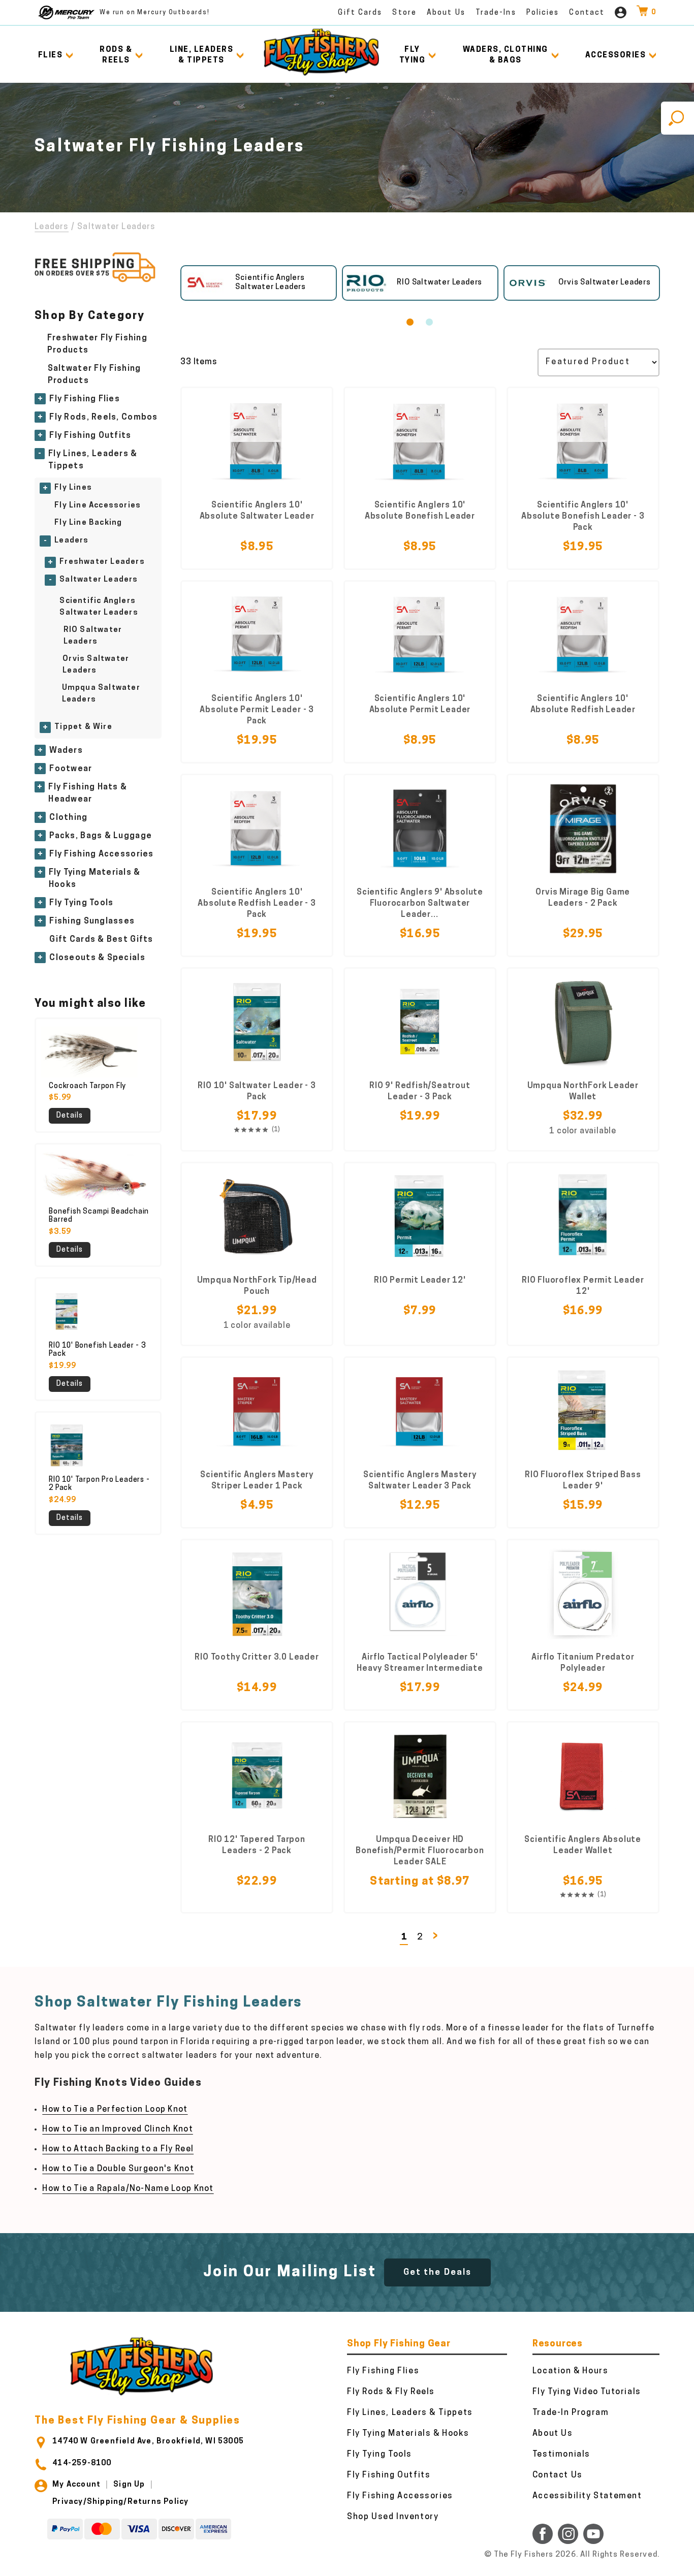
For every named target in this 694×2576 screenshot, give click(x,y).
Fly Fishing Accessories (101, 854)
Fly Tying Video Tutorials (587, 2392)
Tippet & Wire (83, 727)
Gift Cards (360, 13)
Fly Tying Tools (81, 903)
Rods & (116, 55)
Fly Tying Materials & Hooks (95, 879)
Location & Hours (571, 2371)
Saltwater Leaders (99, 580)
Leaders (52, 227)
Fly (413, 55)
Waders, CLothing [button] (506, 55)
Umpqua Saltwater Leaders (101, 694)
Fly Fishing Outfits (90, 436)
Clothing (68, 818)
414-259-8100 (82, 2463)
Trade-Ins (496, 13)
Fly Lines (73, 488)
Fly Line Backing (88, 523)
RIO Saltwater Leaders (93, 636)
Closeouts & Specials (97, 958)
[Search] (677, 118)
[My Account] (621, 12)
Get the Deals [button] (437, 2272)
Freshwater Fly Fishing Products (97, 344)
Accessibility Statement (587, 2496)
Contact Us (558, 2475)
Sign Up (129, 2485)
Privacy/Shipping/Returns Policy (120, 2502)
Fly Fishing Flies (85, 399)
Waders (66, 751)
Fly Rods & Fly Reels (391, 2392)
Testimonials (561, 2455)
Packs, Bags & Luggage (101, 836)
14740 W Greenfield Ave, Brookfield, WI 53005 (148, 2442)
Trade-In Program (571, 2413)
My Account (76, 2485)
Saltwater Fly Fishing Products (94, 375)
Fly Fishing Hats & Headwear (88, 793)
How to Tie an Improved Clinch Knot (118, 2129)
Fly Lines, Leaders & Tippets (93, 460)
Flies (51, 56)
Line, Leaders (202, 55)
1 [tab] (410, 322)
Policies (543, 13)
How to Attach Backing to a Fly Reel (118, 2149)
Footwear (71, 769)
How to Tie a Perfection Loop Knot (115, 2110)
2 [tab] (429, 322)
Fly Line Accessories (98, 506)
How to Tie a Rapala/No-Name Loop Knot (128, 2189)
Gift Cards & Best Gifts (101, 940)
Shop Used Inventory (393, 2517)
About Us (446, 13)
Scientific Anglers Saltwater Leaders (99, 607)
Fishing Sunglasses (92, 921)
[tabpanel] (259, 283)
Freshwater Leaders (102, 562)
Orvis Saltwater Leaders (96, 665)
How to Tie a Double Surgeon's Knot (118, 2169)
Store (404, 13)
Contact (587, 13)
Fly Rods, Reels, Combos (103, 418)
